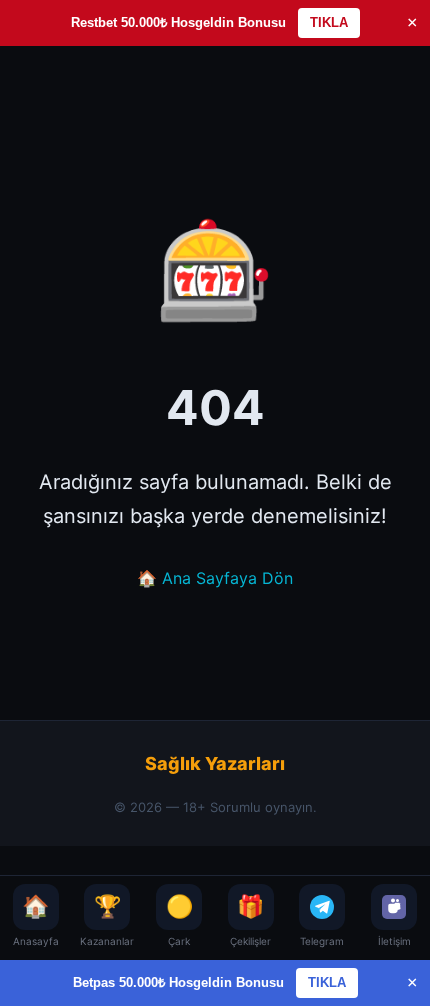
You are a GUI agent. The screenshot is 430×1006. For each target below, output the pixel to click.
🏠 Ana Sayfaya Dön (215, 578)
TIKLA (329, 22)
